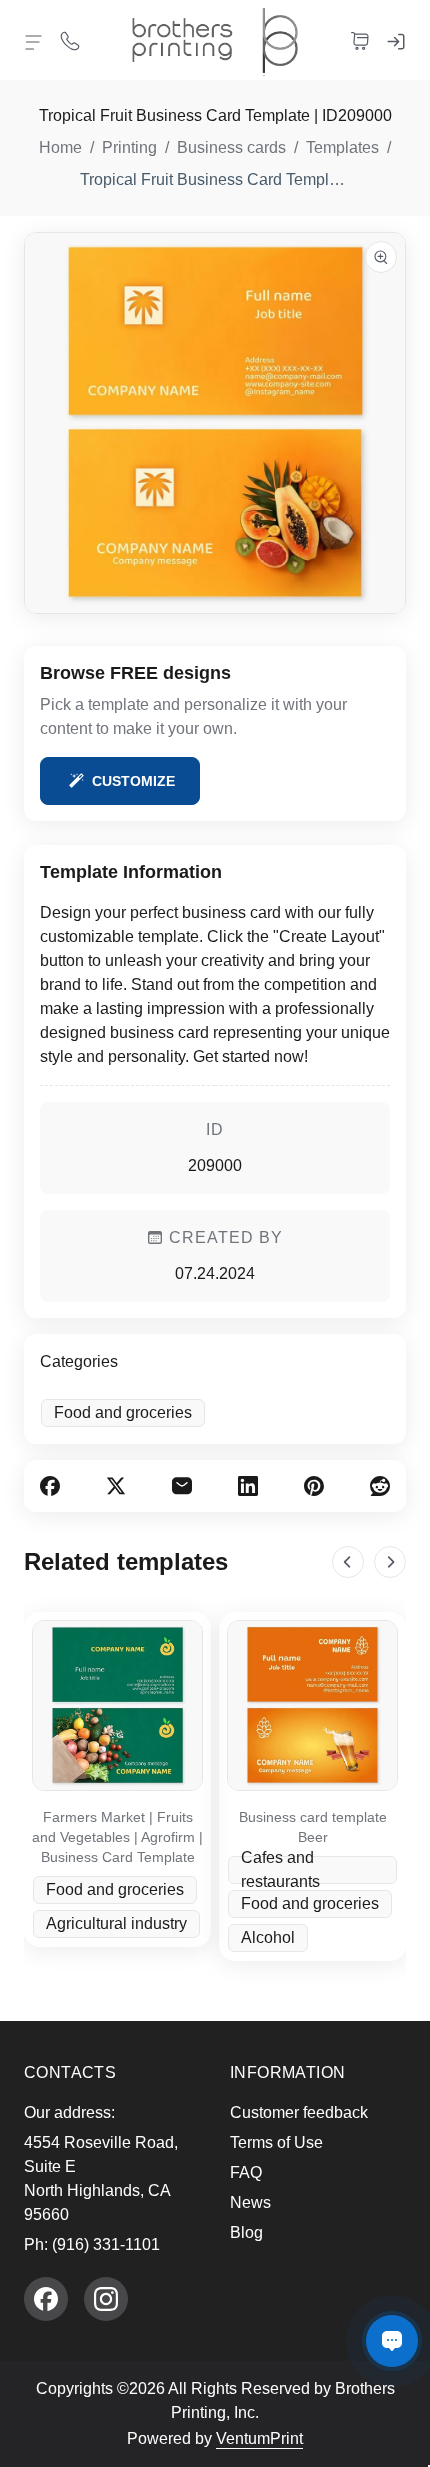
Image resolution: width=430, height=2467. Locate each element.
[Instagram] (106, 2299)
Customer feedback (299, 2112)
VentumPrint (259, 2438)
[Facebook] (46, 2299)
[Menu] (34, 42)
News (250, 2202)
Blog (246, 2232)
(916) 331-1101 (106, 2244)
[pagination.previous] (348, 1562)
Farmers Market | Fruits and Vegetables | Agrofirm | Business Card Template (117, 1837)
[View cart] (360, 40)
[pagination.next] (390, 1562)
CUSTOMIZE (133, 781)
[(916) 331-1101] (70, 40)
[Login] (396, 40)
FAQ (246, 2172)
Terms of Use (276, 2142)
